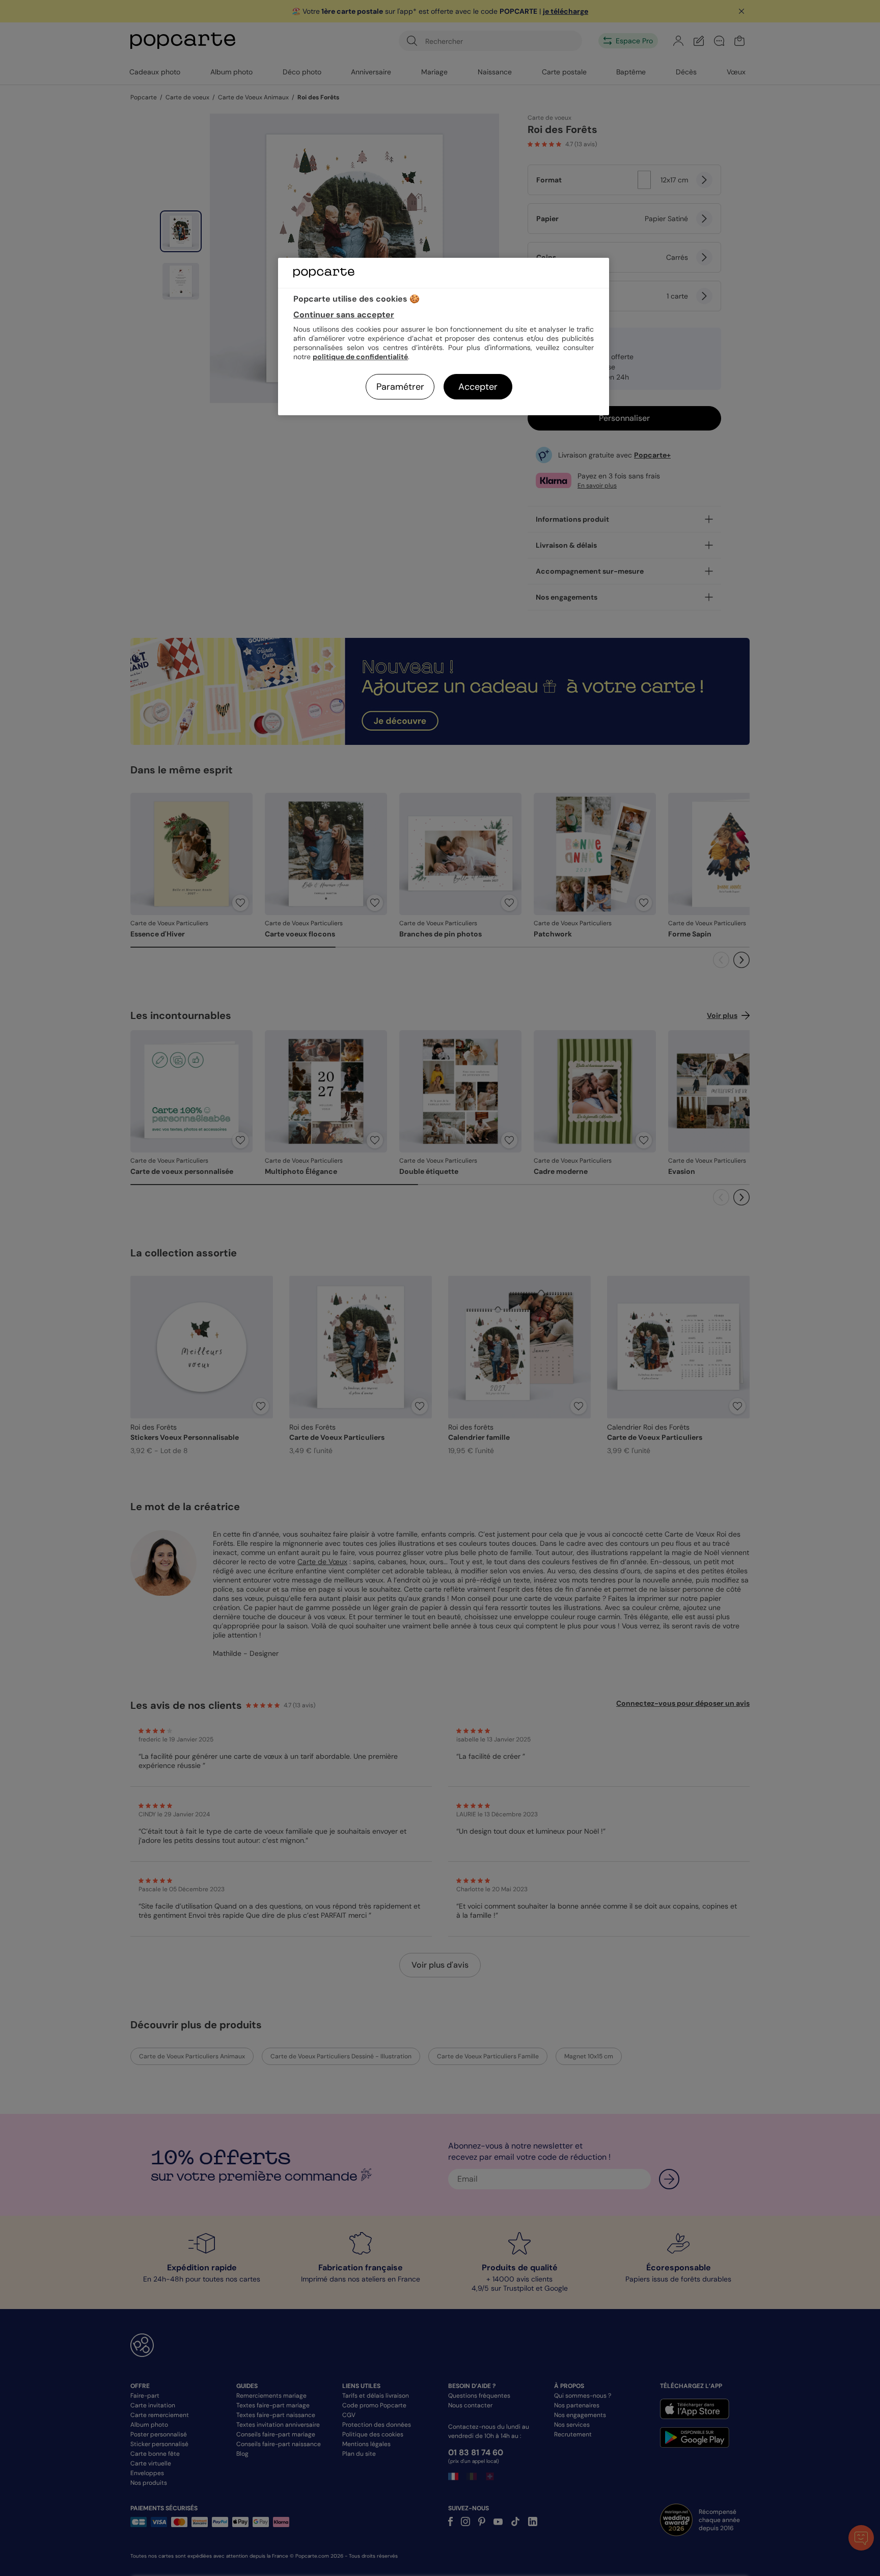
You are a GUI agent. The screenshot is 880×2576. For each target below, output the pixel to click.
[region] (444, 337)
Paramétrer (400, 387)
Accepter (478, 387)
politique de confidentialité (360, 357)
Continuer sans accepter (344, 315)
